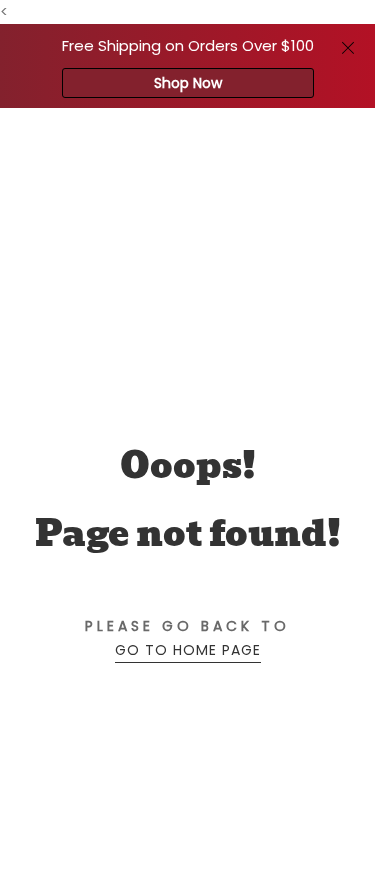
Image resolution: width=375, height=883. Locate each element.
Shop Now (188, 83)
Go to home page (188, 650)
